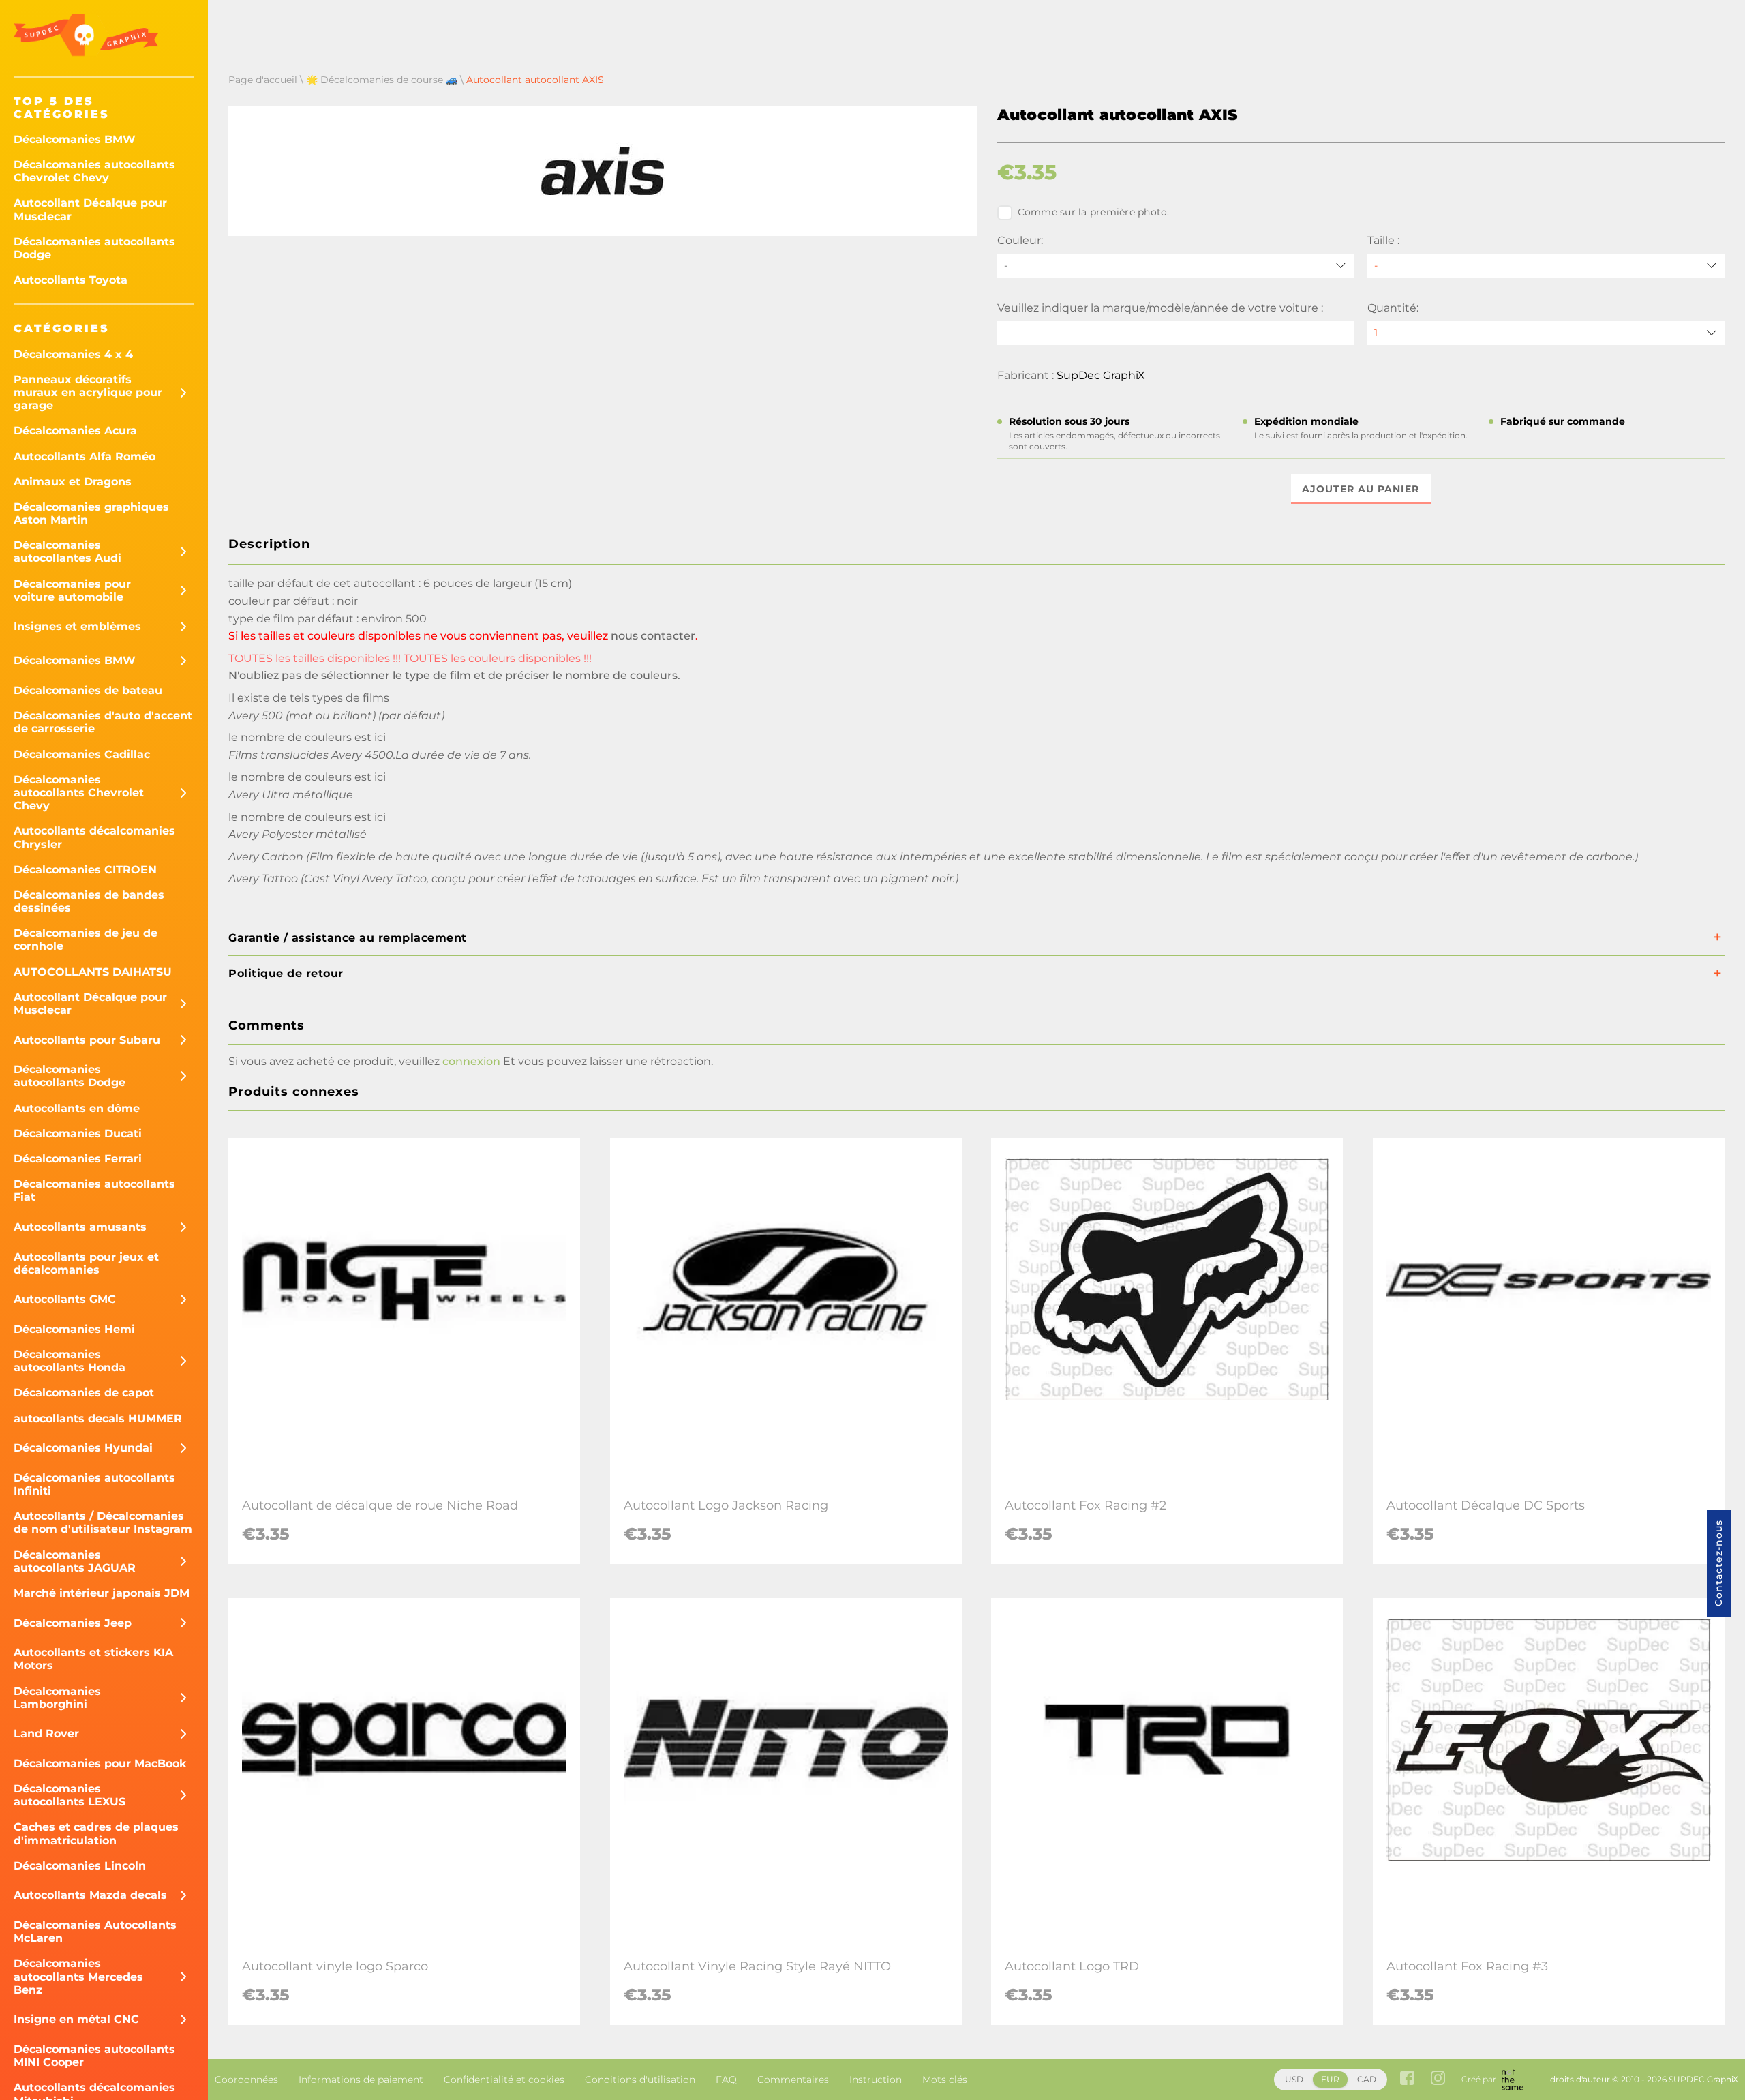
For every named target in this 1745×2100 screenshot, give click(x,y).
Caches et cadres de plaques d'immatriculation (96, 1833)
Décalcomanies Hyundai (83, 1448)
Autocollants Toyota (71, 280)
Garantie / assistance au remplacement (348, 938)
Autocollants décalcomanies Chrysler (94, 837)
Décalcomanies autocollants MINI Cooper (94, 2056)
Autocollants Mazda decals (90, 1895)
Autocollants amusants (80, 1227)
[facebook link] (1407, 2079)
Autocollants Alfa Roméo (85, 456)
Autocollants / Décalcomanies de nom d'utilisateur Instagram (103, 1522)
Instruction (876, 2080)
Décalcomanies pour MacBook (100, 1764)
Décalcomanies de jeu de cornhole (86, 940)
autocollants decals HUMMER (98, 1419)
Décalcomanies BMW (75, 139)
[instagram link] (1438, 2079)
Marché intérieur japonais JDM (102, 1593)
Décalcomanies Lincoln (80, 1866)
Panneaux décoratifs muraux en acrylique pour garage (88, 392)
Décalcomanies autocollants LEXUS (70, 1795)
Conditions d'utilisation (640, 2080)
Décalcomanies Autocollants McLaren (95, 1932)
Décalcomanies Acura (75, 431)
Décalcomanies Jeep (73, 1623)
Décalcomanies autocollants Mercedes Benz (78, 1976)
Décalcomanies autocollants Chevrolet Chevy (94, 171)
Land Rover (46, 1734)
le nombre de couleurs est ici (307, 737)
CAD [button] (1367, 2079)
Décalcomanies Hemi (74, 1329)
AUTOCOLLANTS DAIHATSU (93, 972)
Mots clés (945, 2080)
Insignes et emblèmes (77, 626)
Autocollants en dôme (77, 1108)
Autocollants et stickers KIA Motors (93, 1659)
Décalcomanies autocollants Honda (70, 1361)
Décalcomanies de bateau (88, 690)
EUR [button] (1330, 2079)
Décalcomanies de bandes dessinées (89, 901)
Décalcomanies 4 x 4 (73, 354)
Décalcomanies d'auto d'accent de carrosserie (103, 722)
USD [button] (1294, 2079)
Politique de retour (286, 973)
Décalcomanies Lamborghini (57, 1698)
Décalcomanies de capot (84, 1393)
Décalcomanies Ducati (78, 1134)
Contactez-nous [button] (1718, 1563)
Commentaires (793, 2080)
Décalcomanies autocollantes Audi (67, 552)
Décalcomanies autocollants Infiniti (94, 1484)
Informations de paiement (361, 2080)
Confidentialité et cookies (504, 2080)
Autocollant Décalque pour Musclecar (90, 209)
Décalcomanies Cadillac (82, 754)
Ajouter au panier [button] (1361, 489)
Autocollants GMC (65, 1299)
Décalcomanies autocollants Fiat (94, 1190)
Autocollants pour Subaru (87, 1040)
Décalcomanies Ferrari (78, 1159)
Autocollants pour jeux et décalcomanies (86, 1263)
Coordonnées (246, 2080)
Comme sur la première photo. (1094, 212)
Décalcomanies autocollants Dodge (94, 248)
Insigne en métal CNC (76, 2019)
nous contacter (653, 636)
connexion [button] (471, 1061)
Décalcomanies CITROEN (85, 870)
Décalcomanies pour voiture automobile (72, 590)
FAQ (726, 2080)
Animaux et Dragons (73, 482)
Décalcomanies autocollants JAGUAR (75, 1561)
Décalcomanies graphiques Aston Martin (91, 513)
